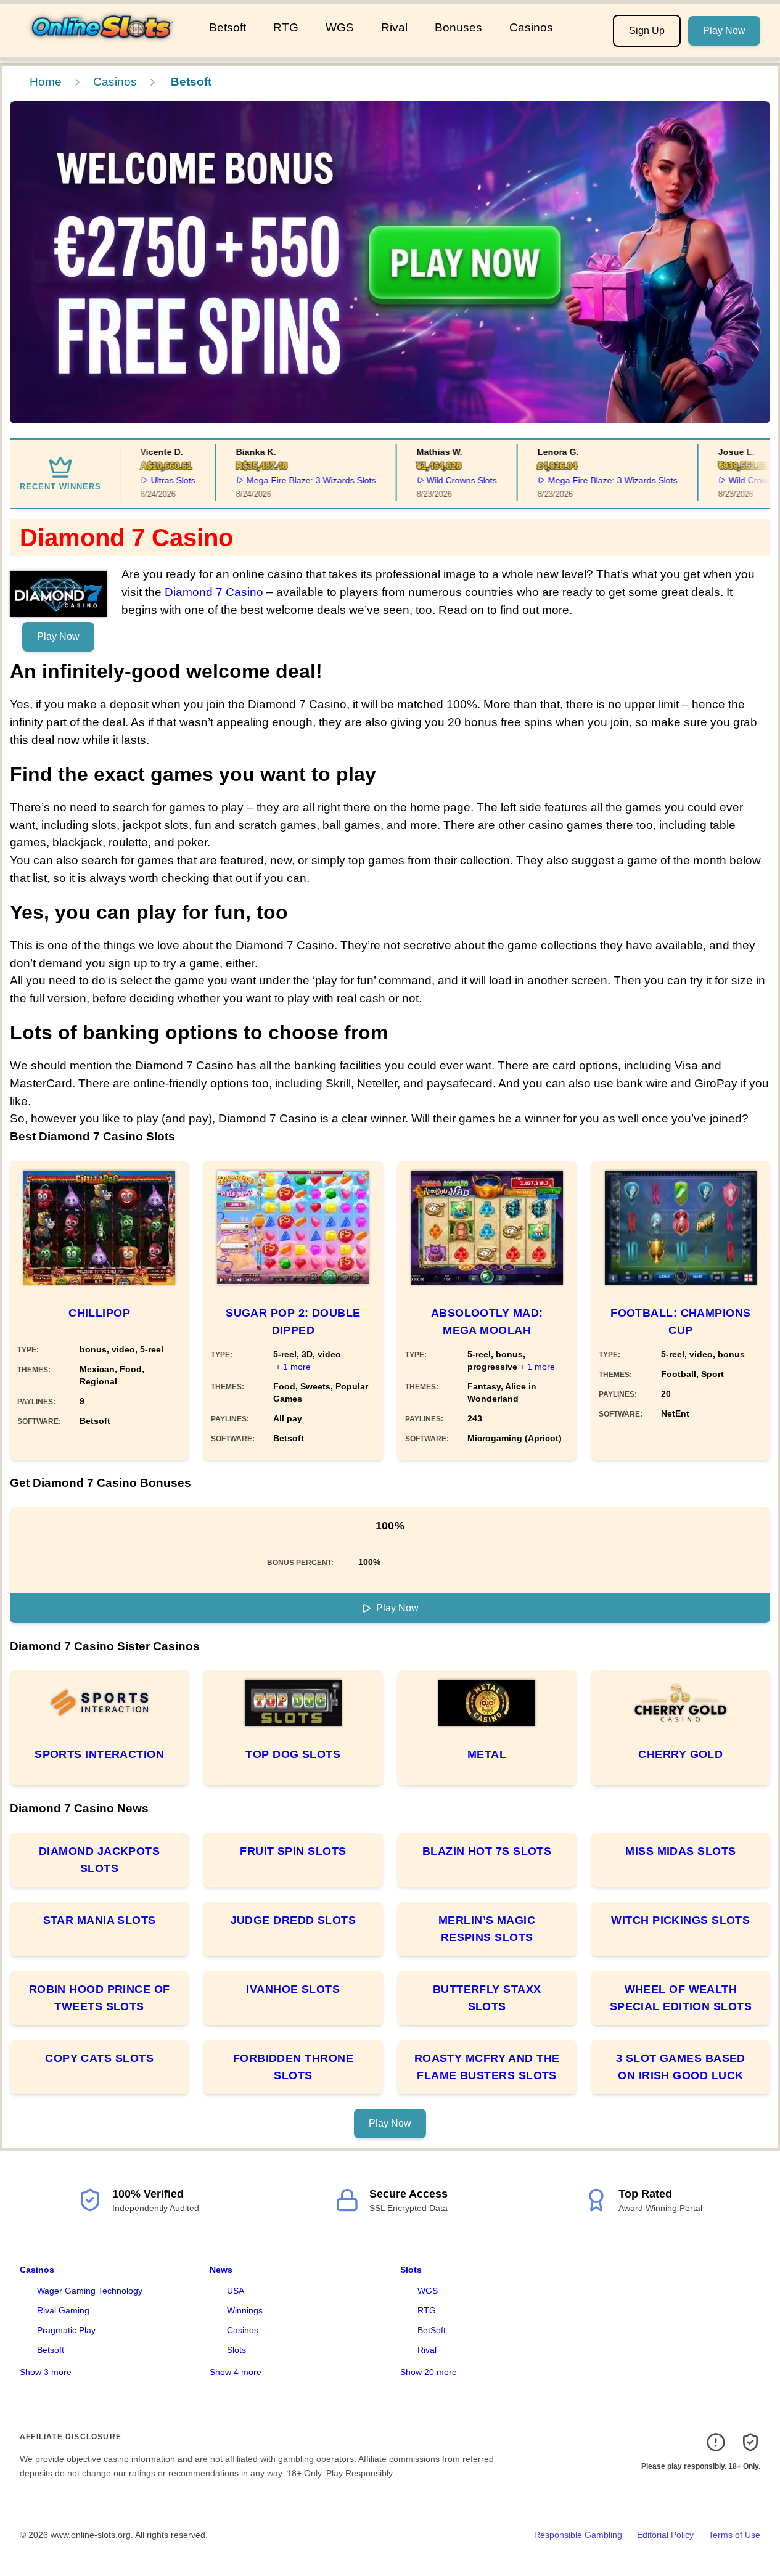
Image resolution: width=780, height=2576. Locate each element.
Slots (236, 2350)
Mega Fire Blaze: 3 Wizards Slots (286, 480)
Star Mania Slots (100, 1920)
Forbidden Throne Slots (293, 2067)
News (221, 2270)
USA (236, 2291)
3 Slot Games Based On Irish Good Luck (681, 2067)
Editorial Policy (665, 2535)
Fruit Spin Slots (293, 1851)
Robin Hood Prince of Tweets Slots (100, 1998)
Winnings (245, 2310)
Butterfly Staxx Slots (487, 1998)
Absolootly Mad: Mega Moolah (487, 1322)
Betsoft (228, 27)
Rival (394, 27)
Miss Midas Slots (680, 1851)
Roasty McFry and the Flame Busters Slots (487, 2067)
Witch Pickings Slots (680, 1920)
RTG (286, 27)
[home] (102, 49)
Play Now (724, 31)
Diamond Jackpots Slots (99, 1860)
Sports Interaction (99, 1754)
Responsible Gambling (578, 2535)
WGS (340, 27)
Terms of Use (734, 2535)
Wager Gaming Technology (90, 2291)
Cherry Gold (680, 1754)
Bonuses (458, 27)
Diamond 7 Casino (214, 592)
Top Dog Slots (293, 1754)
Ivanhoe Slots (293, 1989)
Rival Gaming (63, 2310)
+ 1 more (293, 1367)
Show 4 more (236, 2372)
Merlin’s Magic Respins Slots (487, 1929)
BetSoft (432, 2330)
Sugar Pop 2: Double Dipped (293, 1322)
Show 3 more (46, 2372)
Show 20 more (429, 2372)
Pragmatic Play (66, 2330)
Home (46, 82)
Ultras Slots (148, 480)
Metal (487, 1754)
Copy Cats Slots (99, 2058)
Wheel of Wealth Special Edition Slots (681, 1998)
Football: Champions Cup (681, 1322)
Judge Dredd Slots (294, 1920)
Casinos (531, 27)
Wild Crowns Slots (437, 480)
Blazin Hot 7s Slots (487, 1851)
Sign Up (647, 31)
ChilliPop (99, 1313)
